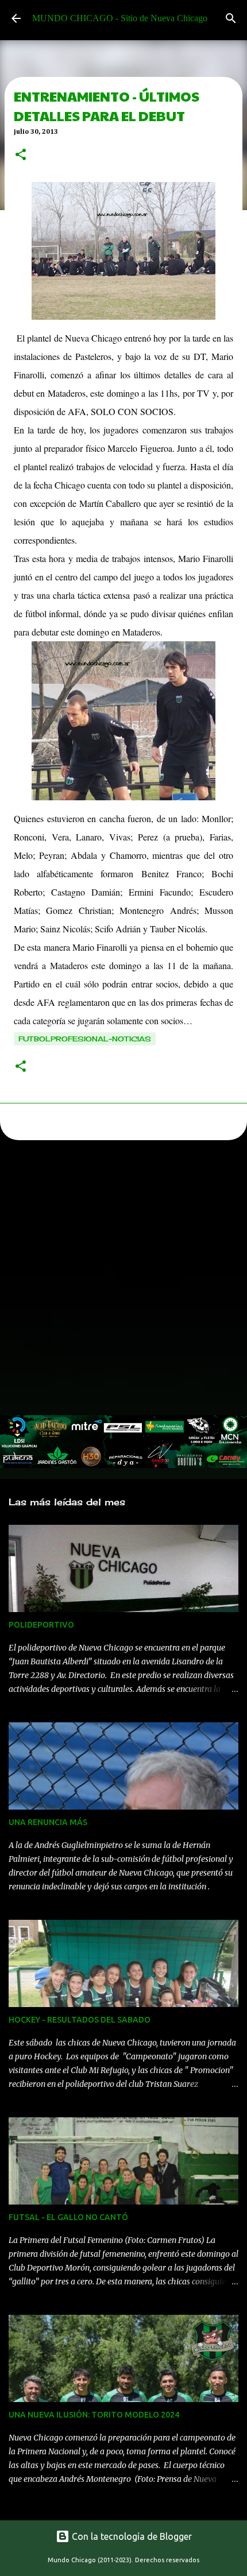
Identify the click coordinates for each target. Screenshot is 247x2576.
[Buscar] (231, 18)
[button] (21, 156)
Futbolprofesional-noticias (85, 1039)
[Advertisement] (123, 1281)
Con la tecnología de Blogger (131, 2536)
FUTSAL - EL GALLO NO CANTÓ (68, 2217)
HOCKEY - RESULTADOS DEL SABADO (80, 2020)
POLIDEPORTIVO (41, 1625)
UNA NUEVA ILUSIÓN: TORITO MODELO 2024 (94, 2415)
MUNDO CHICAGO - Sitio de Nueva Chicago (120, 18)
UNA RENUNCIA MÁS (48, 1822)
